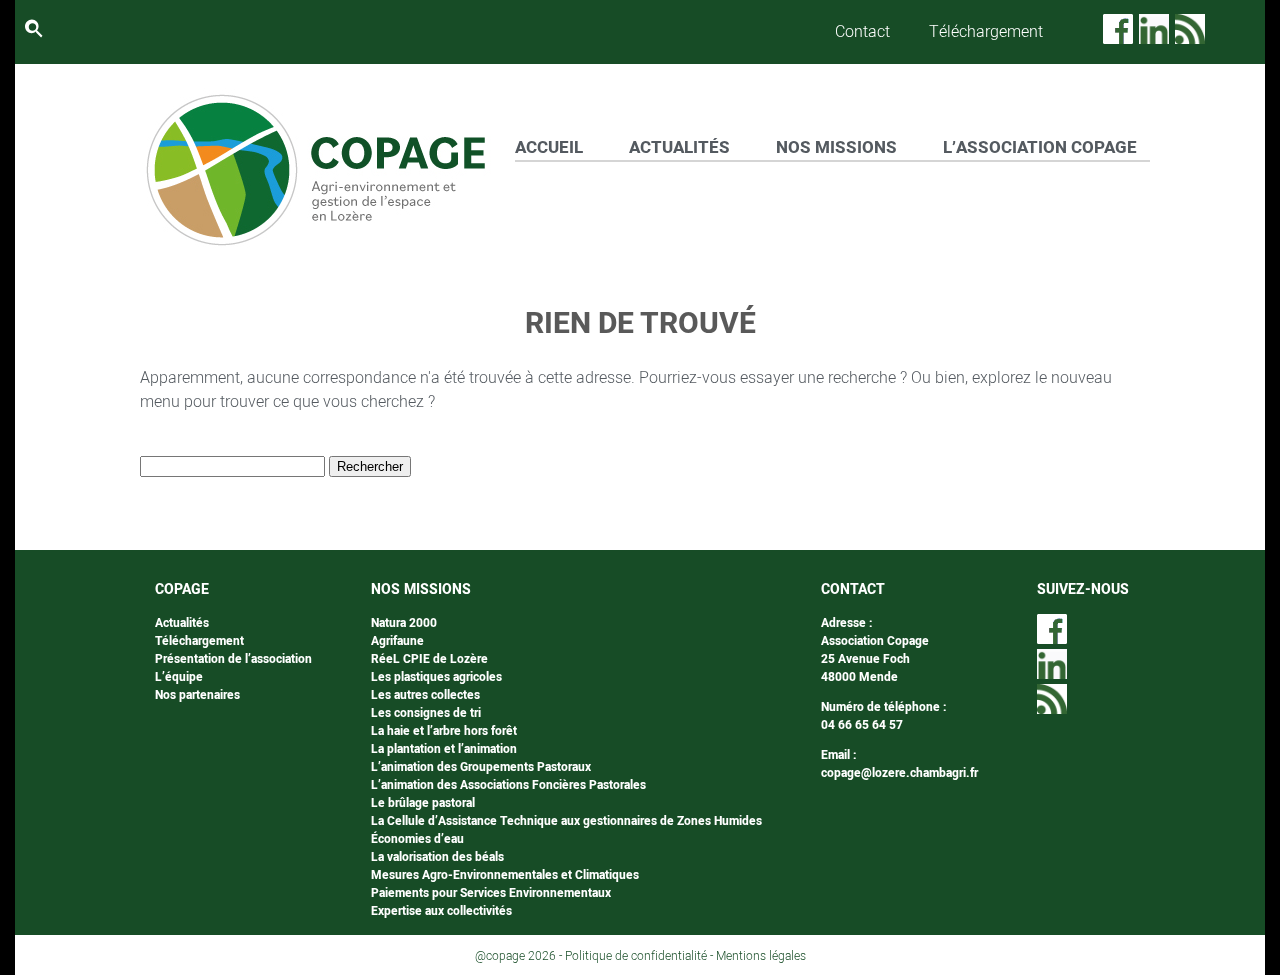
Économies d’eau (417, 839)
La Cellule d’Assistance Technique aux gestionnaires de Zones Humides (566, 821)
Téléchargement (986, 32)
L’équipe (179, 677)
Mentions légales (761, 956)
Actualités (182, 623)
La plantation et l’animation (444, 749)
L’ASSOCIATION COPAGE (1040, 147)
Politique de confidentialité (636, 956)
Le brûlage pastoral (423, 803)
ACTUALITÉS (679, 147)
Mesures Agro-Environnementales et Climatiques (505, 875)
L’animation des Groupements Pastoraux (481, 767)
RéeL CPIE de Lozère (429, 659)
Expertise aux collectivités (441, 911)
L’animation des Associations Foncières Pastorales (508, 785)
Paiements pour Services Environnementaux (491, 893)
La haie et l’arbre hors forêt (444, 731)
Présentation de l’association (233, 659)
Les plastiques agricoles (436, 677)
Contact (862, 32)
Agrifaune (397, 641)
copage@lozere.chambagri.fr (899, 773)
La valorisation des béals (437, 857)
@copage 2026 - (520, 956)
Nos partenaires (197, 695)
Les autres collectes (425, 695)
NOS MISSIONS (836, 147)
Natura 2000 (404, 623)
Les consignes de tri (426, 713)
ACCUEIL (549, 147)
